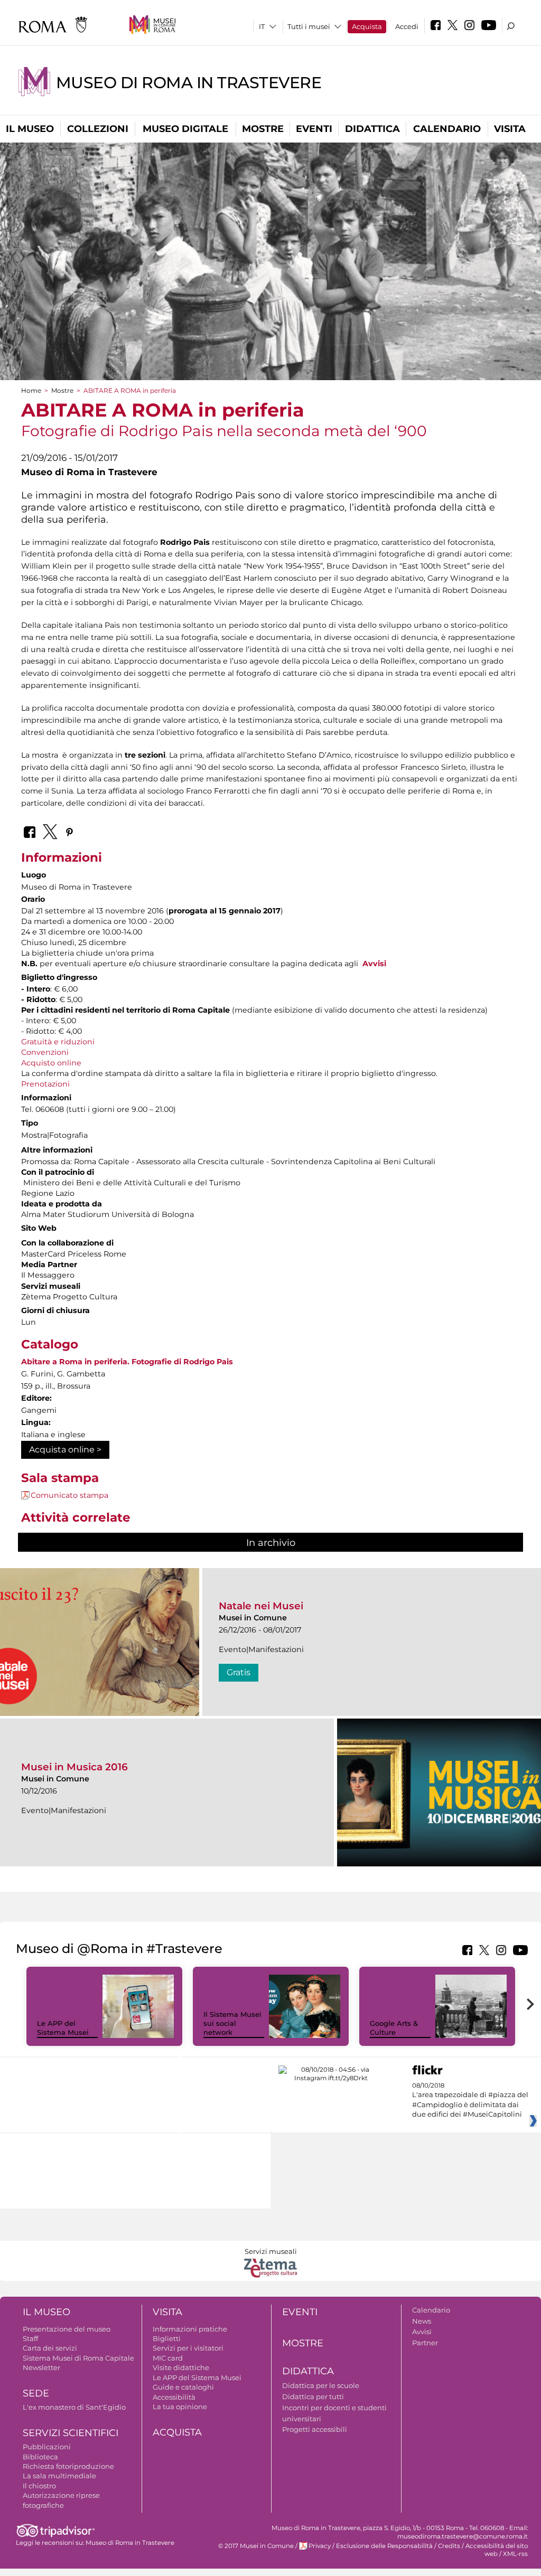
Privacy (320, 2546)
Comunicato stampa (69, 1495)
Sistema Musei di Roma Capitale (78, 2358)
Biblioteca (40, 2457)
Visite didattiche (181, 2367)
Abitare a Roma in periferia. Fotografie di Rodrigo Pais (127, 1362)
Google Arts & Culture (394, 2028)
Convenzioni (45, 1052)
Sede (36, 2393)
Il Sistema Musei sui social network (232, 2023)
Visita (510, 129)
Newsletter (41, 2367)
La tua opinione (180, 2407)
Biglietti (167, 2338)
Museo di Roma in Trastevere (189, 83)
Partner (425, 2343)
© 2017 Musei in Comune (256, 2546)
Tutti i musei (309, 26)
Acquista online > (65, 1450)
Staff (30, 2338)
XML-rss (515, 2554)
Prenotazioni (45, 1084)
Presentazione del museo (67, 2329)
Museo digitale (185, 129)
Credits (449, 2546)
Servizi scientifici (71, 2433)
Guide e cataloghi (183, 2387)
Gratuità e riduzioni (58, 1042)
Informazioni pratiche (190, 2329)
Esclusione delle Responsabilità (384, 2546)
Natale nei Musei (261, 1606)
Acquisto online (51, 1063)
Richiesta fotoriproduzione (68, 2466)
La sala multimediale (59, 2476)
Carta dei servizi (50, 2348)
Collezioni (98, 129)
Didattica (372, 129)
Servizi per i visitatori (188, 2348)
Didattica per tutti (313, 2396)
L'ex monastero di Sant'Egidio (74, 2407)
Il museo (30, 129)
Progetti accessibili (315, 2429)
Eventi (314, 129)
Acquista (367, 26)
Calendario (447, 129)
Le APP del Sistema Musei (63, 2028)
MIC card (168, 2358)
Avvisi (374, 964)
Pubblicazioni (47, 2447)
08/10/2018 (470, 2100)
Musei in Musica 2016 (74, 1767)
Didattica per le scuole (321, 2385)
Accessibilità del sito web (497, 2550)
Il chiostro (39, 2486)
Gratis (239, 1672)
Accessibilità (174, 2397)
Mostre (263, 129)
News (422, 2321)
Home (31, 390)
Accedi (407, 26)
